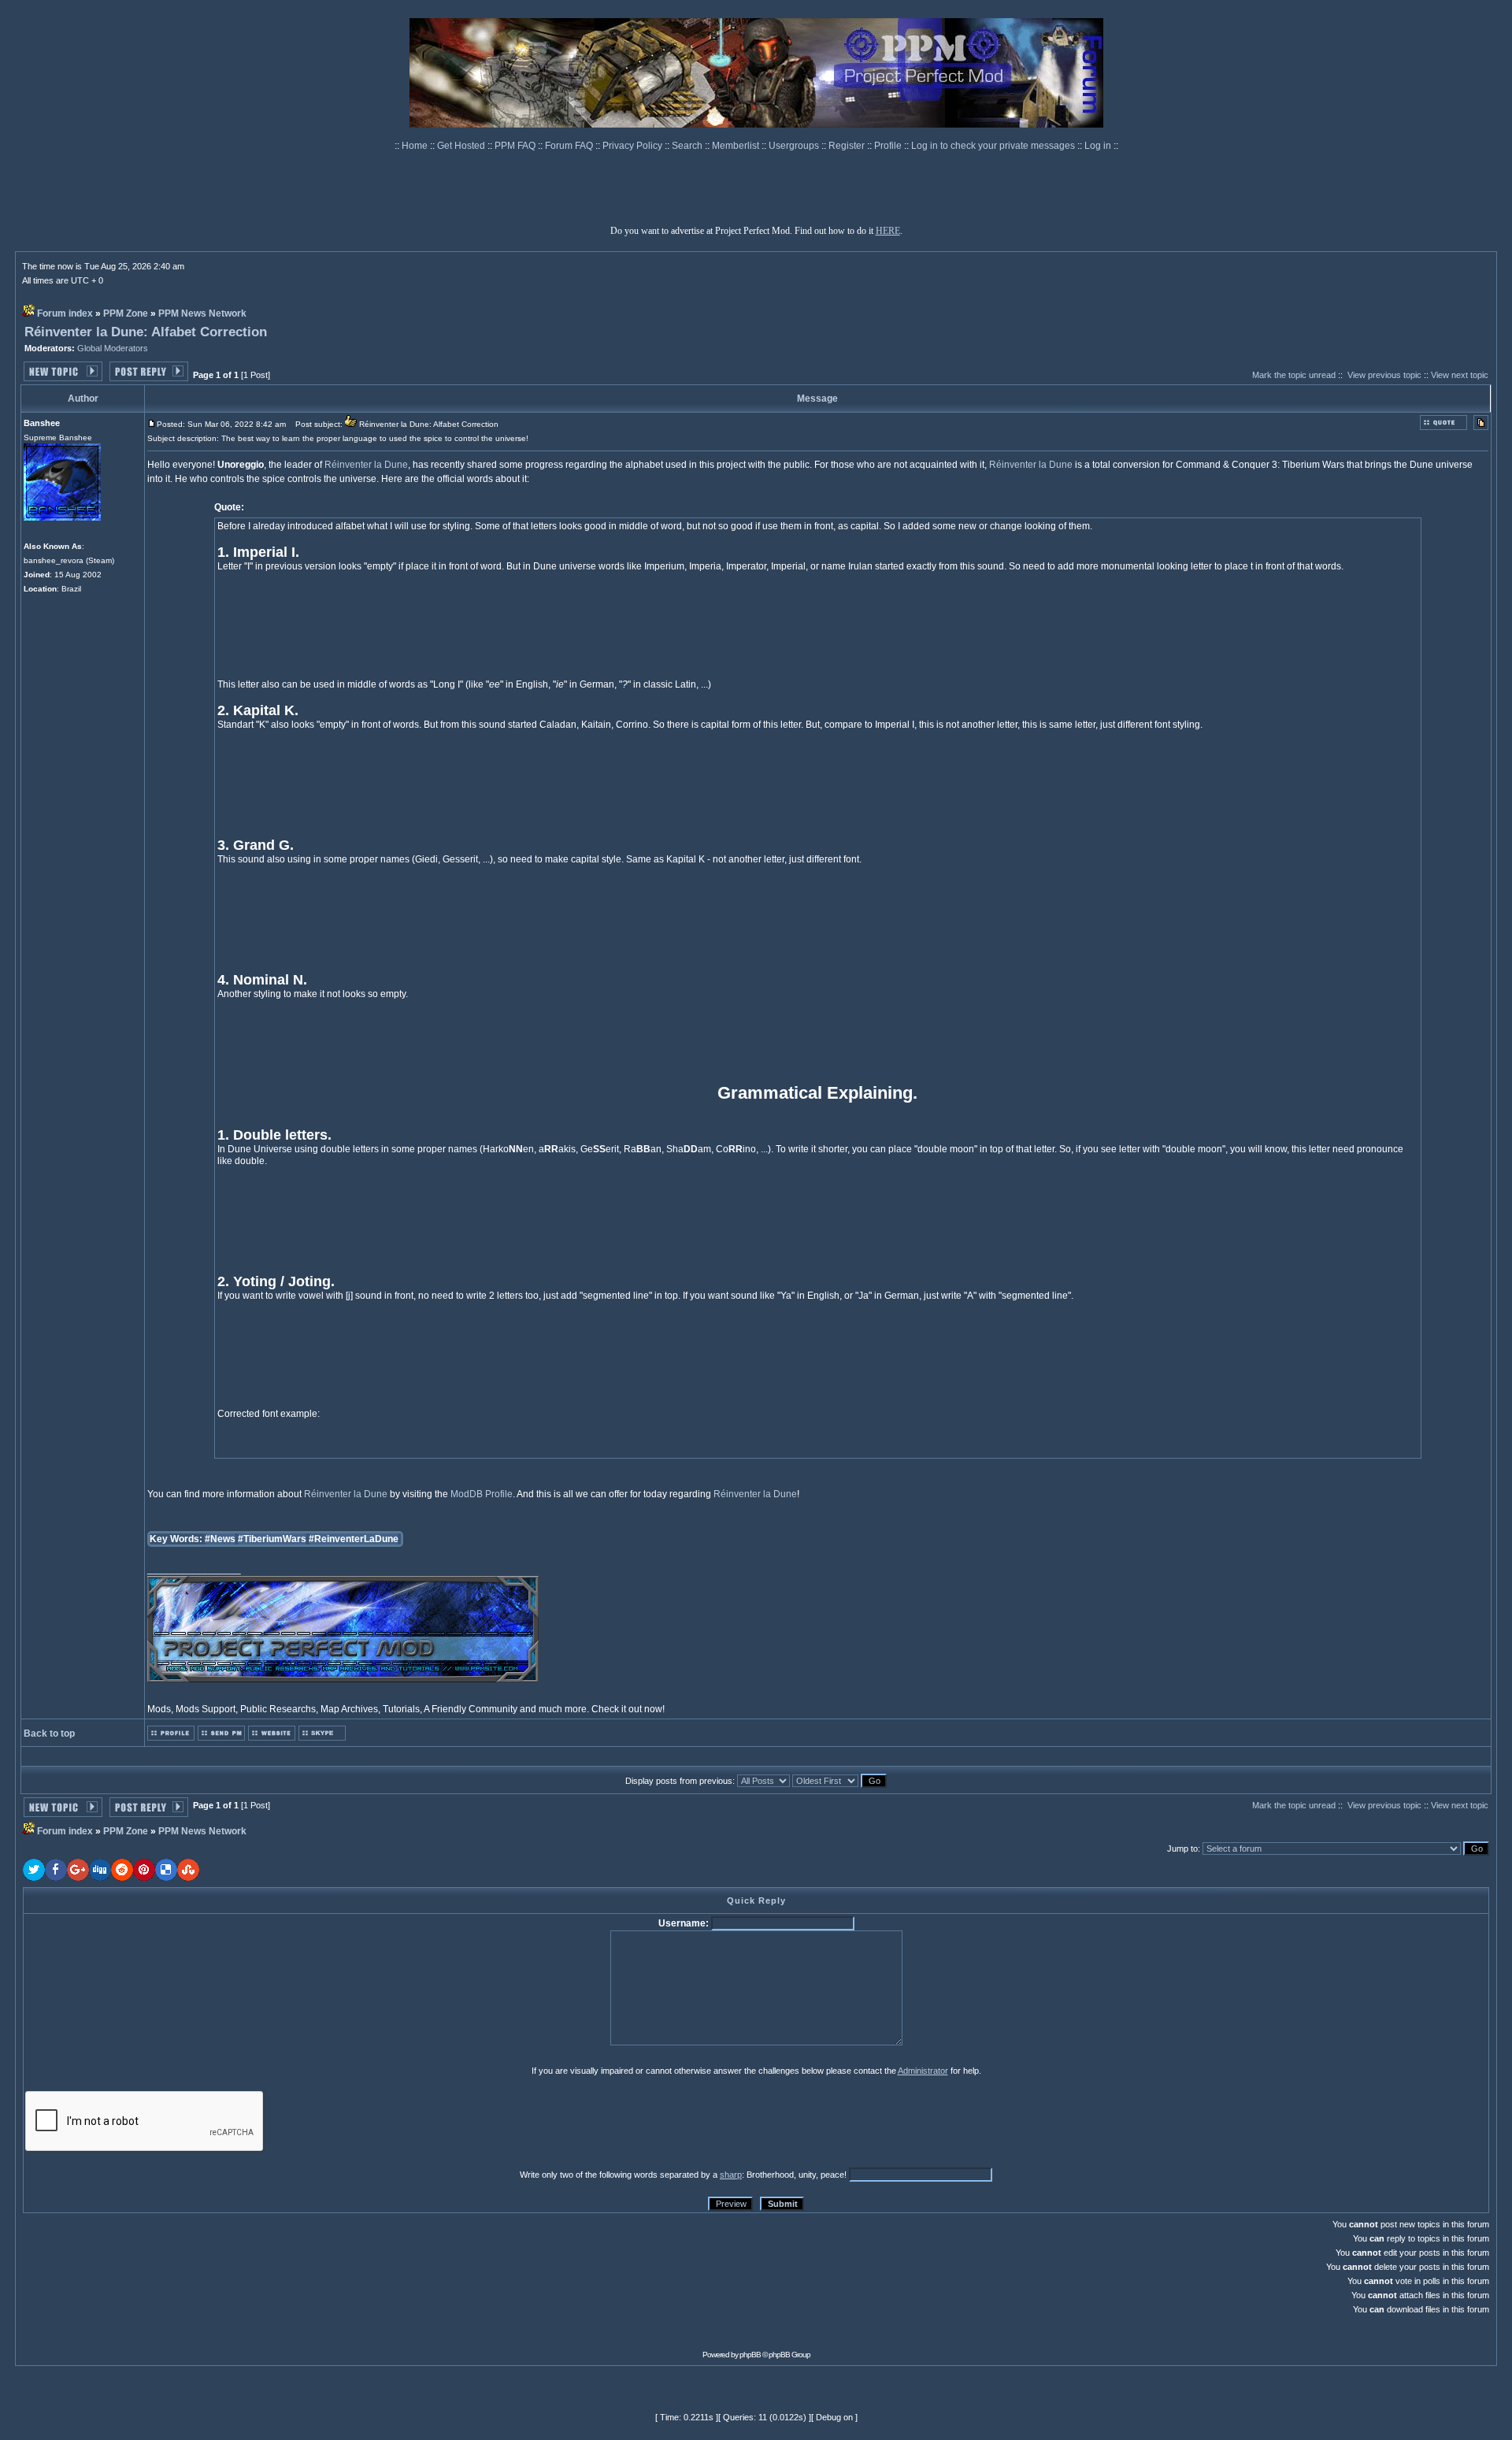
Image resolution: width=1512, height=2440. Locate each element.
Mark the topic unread (1294, 375)
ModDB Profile (482, 1494)
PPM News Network (202, 313)
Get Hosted (462, 146)
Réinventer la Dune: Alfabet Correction (146, 332)
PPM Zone (126, 313)
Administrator (923, 2071)
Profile (889, 146)
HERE (888, 231)
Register (848, 146)
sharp (731, 2175)
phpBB (750, 2355)
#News (220, 1539)
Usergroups (795, 146)
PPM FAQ (516, 146)
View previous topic (1384, 375)
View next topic (1460, 375)
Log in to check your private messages (994, 146)
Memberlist (737, 146)
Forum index (65, 313)
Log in (1098, 146)
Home (416, 146)
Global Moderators (113, 348)
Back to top (49, 1734)
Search (688, 146)
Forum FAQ (570, 146)
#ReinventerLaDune (354, 1539)
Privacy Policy (634, 146)
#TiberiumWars (272, 1539)
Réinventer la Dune (366, 465)
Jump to (1182, 1849)
